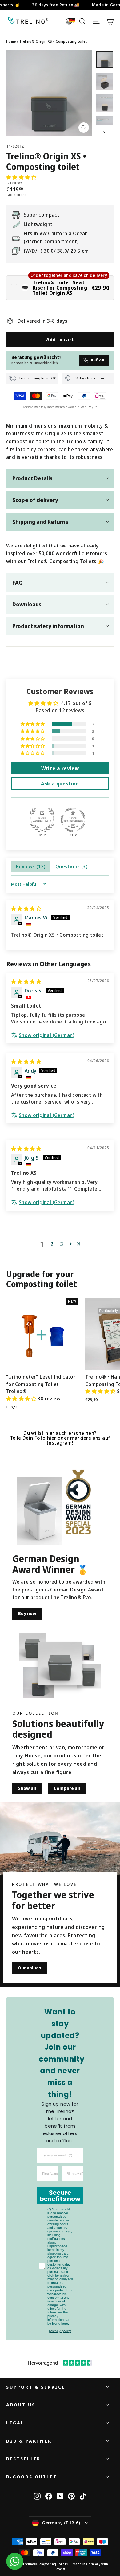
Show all (27, 1788)
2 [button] (52, 1244)
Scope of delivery (35, 500)
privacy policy (60, 2331)
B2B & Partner (29, 2441)
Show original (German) (47, 1035)
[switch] (60, 288)
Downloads (27, 604)
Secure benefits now (60, 2196)
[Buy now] (40, 1511)
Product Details (32, 478)
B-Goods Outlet (32, 2477)
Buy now (27, 1613)
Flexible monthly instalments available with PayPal (60, 407)
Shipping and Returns (40, 522)
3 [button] (62, 1244)
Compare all (67, 1788)
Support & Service (36, 2387)
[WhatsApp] (15, 2561)
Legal (15, 2423)
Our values (29, 1968)
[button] (21, 177)
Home (11, 41)
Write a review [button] (60, 768)
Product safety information (48, 626)
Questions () (71, 866)
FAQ (18, 582)
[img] (26, 908)
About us (21, 2405)
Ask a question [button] (60, 784)
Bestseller (23, 2459)
